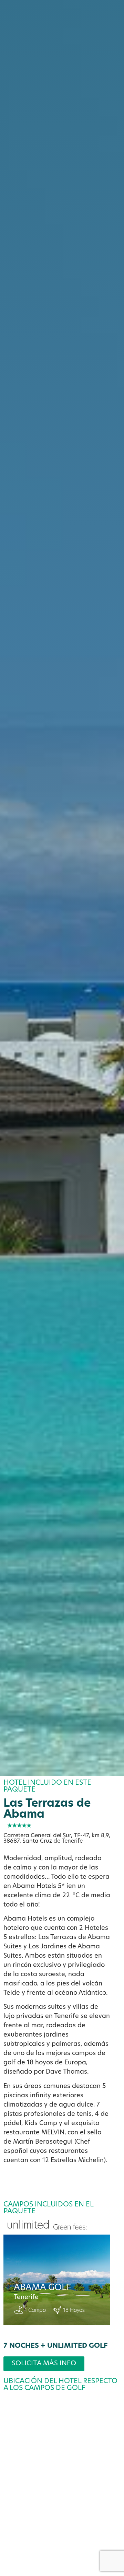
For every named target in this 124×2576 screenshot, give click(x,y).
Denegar (62, 2524)
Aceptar (62, 2505)
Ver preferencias (62, 2543)
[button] (114, 2413)
